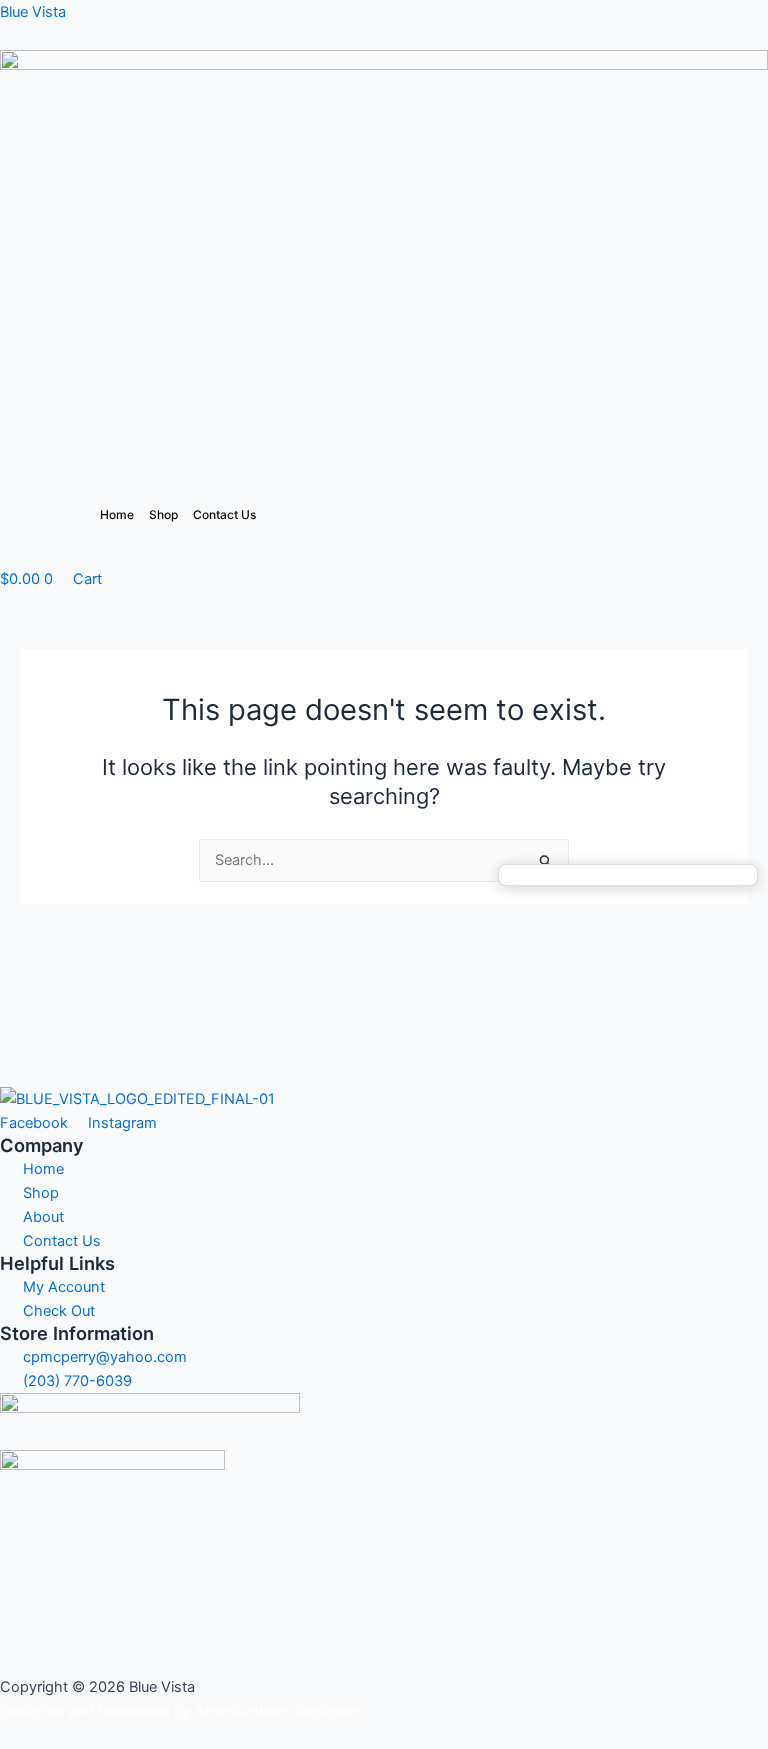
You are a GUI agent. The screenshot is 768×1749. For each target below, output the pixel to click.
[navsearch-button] (6, 555)
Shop (163, 514)
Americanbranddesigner (276, 1711)
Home (117, 514)
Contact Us (224, 514)
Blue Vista (33, 12)
